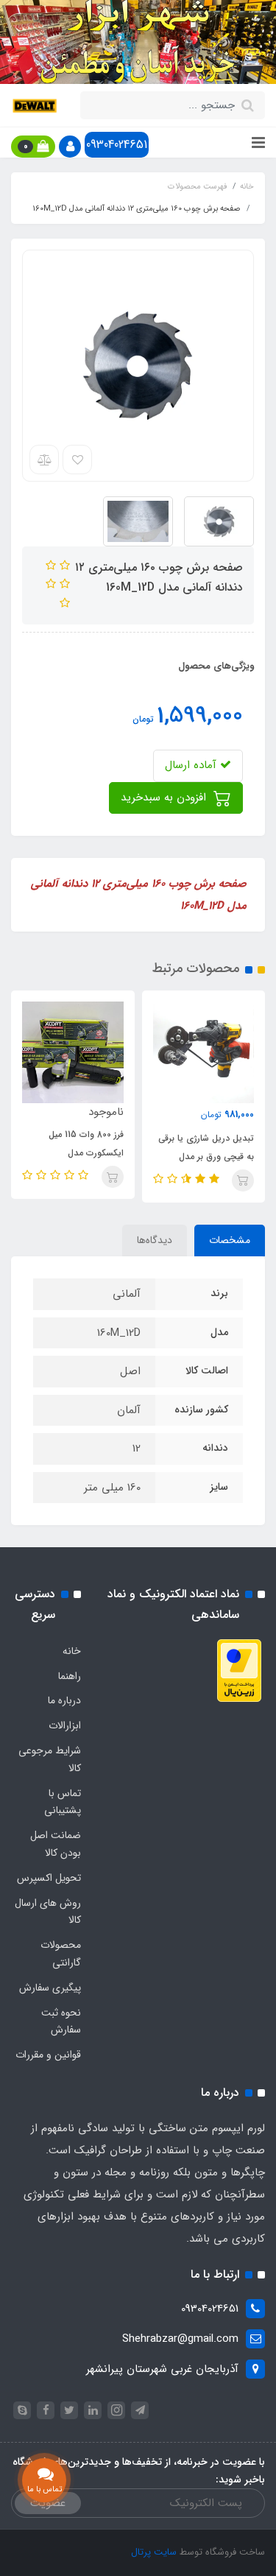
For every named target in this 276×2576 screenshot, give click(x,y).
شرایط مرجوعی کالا (50, 1759)
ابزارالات (65, 1725)
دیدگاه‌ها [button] (155, 1240)
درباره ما (64, 1700)
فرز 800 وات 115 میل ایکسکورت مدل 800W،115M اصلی (86, 1153)
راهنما (70, 1676)
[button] (70, 147)
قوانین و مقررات (48, 2055)
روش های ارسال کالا (48, 1912)
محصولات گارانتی (61, 1954)
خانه (72, 1651)
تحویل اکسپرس (49, 1878)
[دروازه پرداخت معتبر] (239, 1670)
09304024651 (117, 145)
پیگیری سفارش (50, 1988)
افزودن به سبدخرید (165, 798)
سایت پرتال (154, 2552)
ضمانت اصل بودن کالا (56, 1844)
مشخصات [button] (230, 1240)
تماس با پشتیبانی (63, 1802)
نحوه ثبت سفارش (61, 2021)
